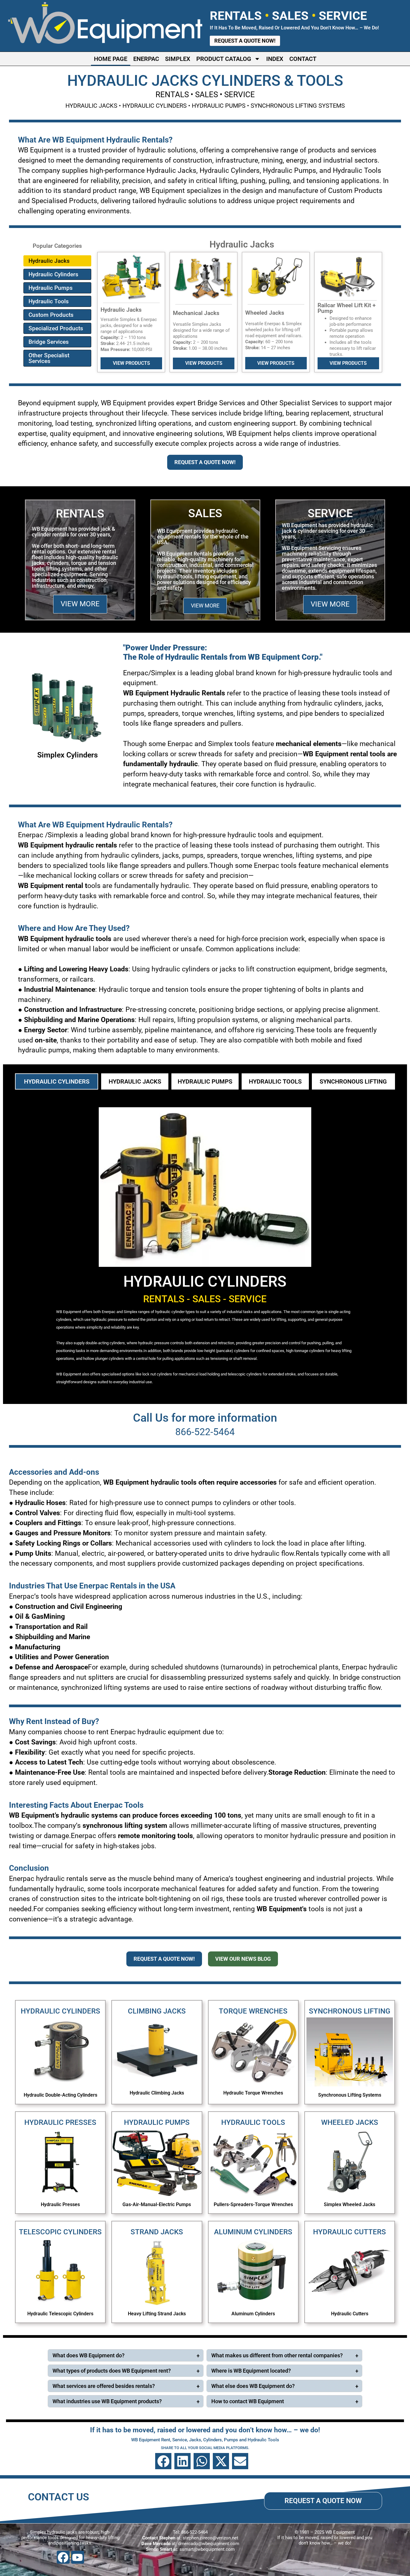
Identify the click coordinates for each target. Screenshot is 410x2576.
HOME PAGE (111, 59)
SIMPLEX (178, 59)
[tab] (57, 1081)
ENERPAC (146, 59)
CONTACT (303, 59)
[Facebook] (63, 2557)
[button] (163, 2461)
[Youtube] (78, 2557)
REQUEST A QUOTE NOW (323, 2501)
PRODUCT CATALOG (224, 59)
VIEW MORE (80, 604)
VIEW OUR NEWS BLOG (243, 1959)
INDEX (275, 59)
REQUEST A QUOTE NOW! (205, 462)
